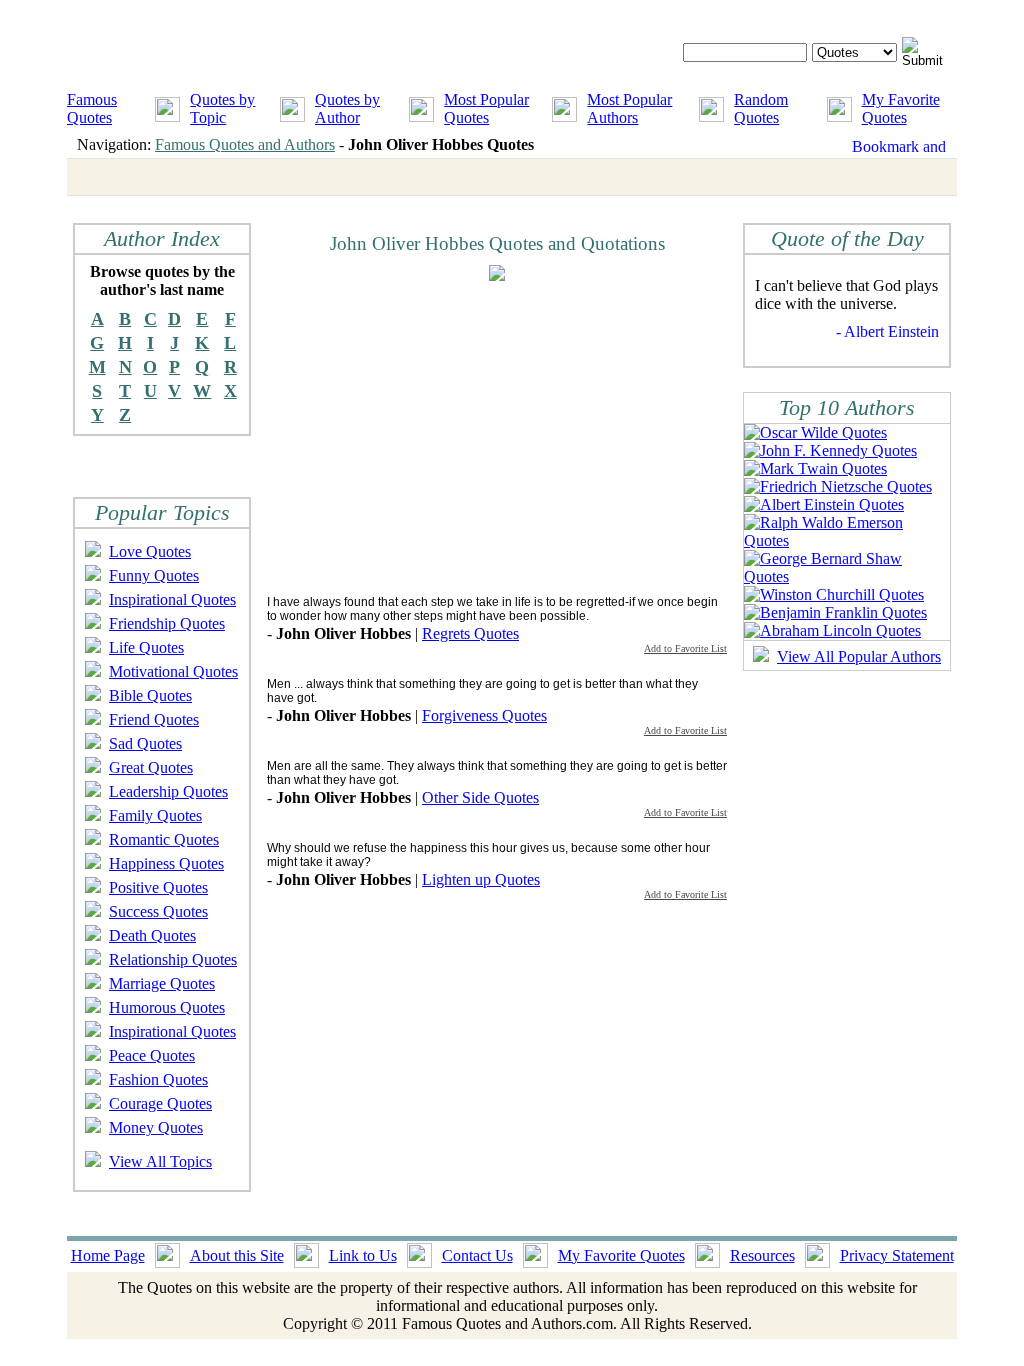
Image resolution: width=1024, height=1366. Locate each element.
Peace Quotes (152, 1055)
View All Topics (160, 1161)
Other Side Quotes (480, 797)
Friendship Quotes (167, 623)
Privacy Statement (897, 1255)
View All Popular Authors (859, 656)
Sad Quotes (145, 743)
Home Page (108, 1255)
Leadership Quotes (168, 791)
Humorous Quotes (167, 1007)
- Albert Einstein (887, 331)
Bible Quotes (150, 695)
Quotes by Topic (222, 108)
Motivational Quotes (173, 671)
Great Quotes (151, 767)
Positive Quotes (158, 887)
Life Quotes (146, 647)
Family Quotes (155, 815)
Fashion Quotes (158, 1079)
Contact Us (477, 1255)
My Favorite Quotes (901, 108)
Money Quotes (156, 1127)
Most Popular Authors (629, 108)
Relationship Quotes (173, 959)
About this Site (237, 1255)
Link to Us (363, 1255)
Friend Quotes (154, 719)
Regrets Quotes (470, 633)
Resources (762, 1255)
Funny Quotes (154, 575)
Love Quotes (150, 551)
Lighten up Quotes (481, 879)
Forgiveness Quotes (484, 715)
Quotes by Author (347, 108)
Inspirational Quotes (172, 599)
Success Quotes (158, 911)
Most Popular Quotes (486, 108)
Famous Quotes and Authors (245, 144)
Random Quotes (761, 108)
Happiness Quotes (166, 863)
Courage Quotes (160, 1103)
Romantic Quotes (164, 839)
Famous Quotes (92, 108)
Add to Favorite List (685, 648)
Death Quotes (152, 935)
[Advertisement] (435, 437)
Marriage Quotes (162, 983)
